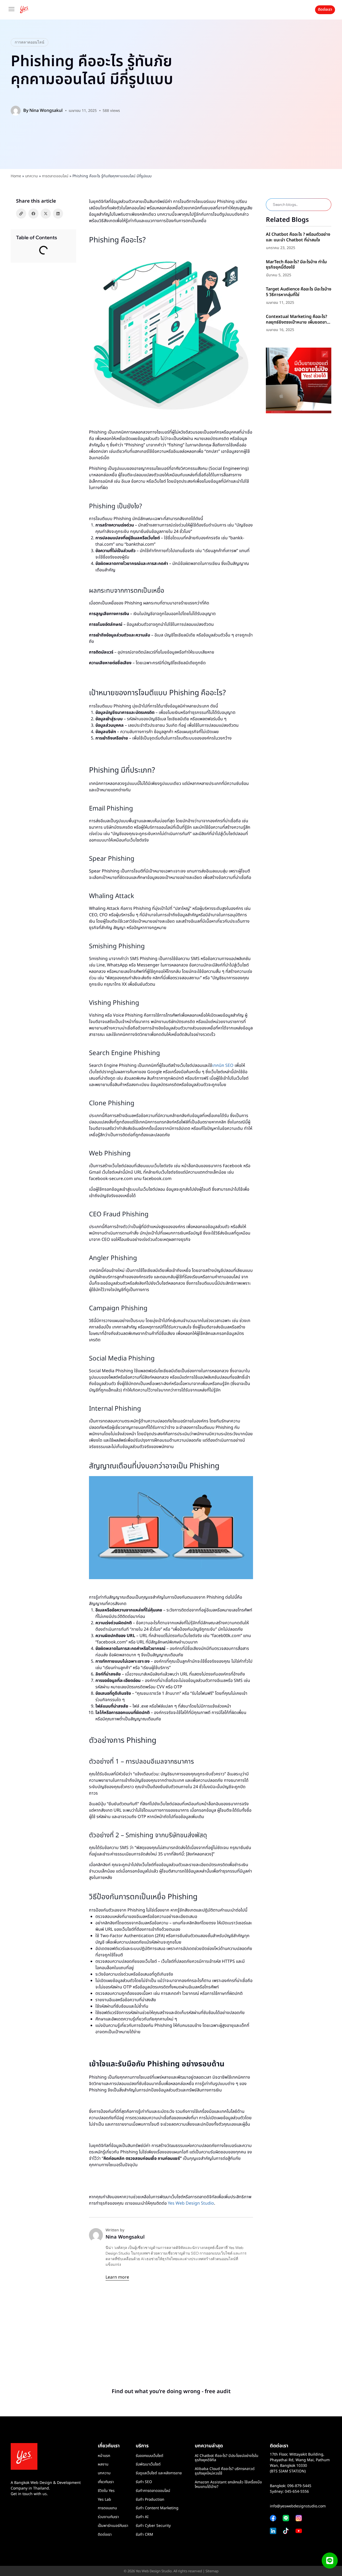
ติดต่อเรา (105, 2534)
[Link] (21, 214)
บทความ (32, 176)
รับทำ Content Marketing (157, 2508)
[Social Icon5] (299, 2518)
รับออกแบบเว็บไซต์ (149, 2456)
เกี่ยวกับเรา (106, 2482)
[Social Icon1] (299, 2531)
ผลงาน (103, 2464)
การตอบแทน (107, 2508)
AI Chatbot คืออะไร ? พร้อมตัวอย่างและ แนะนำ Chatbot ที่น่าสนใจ (298, 237)
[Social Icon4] (273, 2518)
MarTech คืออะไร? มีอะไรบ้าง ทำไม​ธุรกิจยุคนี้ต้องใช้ (296, 265)
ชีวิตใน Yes (106, 2491)
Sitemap (212, 2571)
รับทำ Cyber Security (153, 2526)
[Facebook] (33, 214)
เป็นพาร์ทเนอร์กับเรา (113, 2526)
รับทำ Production (150, 2500)
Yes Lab (104, 2500)
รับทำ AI (142, 2517)
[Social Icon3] (286, 2518)
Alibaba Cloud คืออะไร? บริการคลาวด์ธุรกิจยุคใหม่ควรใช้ (225, 2471)
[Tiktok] (286, 2531)
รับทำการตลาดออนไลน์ (153, 2491)
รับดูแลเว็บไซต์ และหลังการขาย (159, 2473)
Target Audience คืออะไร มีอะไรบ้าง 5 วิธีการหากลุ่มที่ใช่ (299, 292)
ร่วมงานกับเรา (108, 2517)
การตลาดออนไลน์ (30, 42)
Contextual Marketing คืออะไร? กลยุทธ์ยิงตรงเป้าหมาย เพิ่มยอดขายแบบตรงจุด (298, 322)
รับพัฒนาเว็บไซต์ (148, 2464)
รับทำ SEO (144, 2482)
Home (16, 176)
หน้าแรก (104, 2456)
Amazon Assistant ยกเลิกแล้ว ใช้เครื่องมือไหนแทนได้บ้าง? (228, 2484)
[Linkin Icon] (273, 2531)
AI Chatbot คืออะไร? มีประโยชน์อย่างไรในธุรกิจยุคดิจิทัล (227, 2458)
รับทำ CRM (144, 2534)
